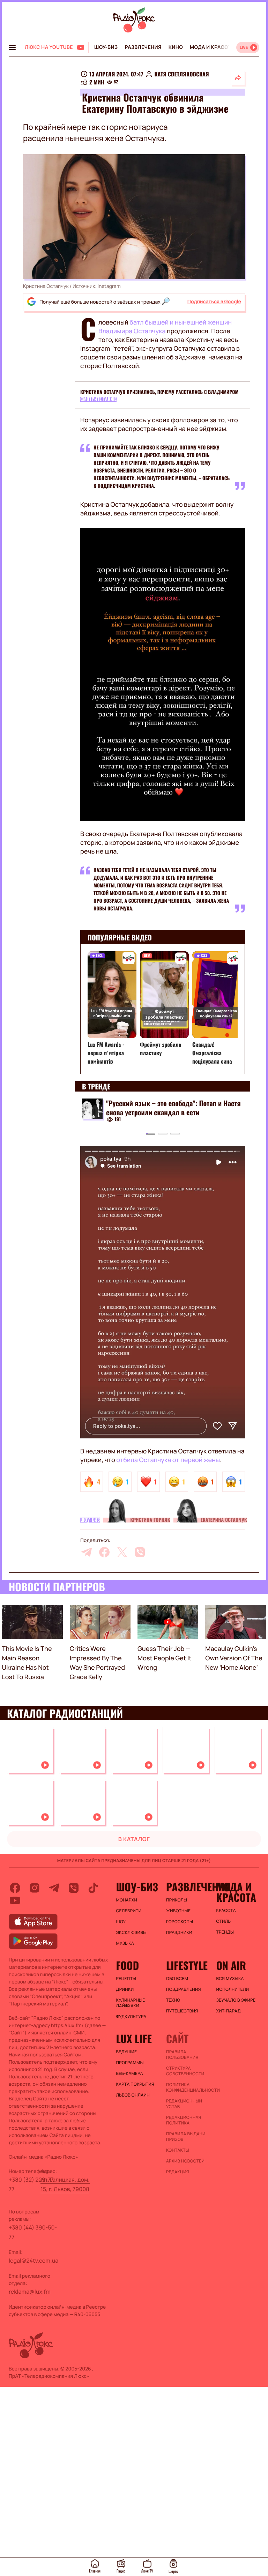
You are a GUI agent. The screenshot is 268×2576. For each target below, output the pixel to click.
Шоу (121, 1922)
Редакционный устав (184, 2104)
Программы (130, 2063)
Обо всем (177, 1979)
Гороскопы (180, 1922)
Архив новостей (185, 2161)
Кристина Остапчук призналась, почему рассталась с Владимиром (159, 392)
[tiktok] (93, 1888)
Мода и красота (212, 47)
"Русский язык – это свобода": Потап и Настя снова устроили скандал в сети (173, 1108)
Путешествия (182, 2011)
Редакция (178, 2172)
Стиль (223, 1921)
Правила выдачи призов (186, 2137)
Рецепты (126, 1979)
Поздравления (184, 1989)
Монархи (127, 1900)
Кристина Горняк (150, 1520)
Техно (173, 2000)
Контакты (178, 2150)
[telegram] (87, 1552)
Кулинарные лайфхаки (131, 2003)
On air (231, 1965)
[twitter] (122, 1552)
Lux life (134, 2039)
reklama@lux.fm (30, 2292)
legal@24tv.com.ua (33, 2261)
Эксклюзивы (132, 1933)
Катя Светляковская (181, 74)
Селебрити (129, 1911)
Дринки (125, 1989)
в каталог (134, 1839)
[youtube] (15, 1900)
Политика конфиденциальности (188, 2087)
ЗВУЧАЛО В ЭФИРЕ (236, 2000)
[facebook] (104, 1552)
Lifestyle (187, 1965)
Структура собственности (185, 2071)
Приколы (177, 1900)
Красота (226, 1911)
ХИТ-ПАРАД (228, 2011)
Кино (176, 47)
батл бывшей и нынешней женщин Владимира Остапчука (165, 327)
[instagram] (35, 1888)
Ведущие (127, 2052)
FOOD (128, 1965)
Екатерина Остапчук (224, 1520)
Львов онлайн (133, 2095)
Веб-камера (130, 2074)
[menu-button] (12, 47)
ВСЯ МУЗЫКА (230, 1979)
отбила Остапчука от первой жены (168, 1460)
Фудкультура (131, 2017)
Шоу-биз (106, 47)
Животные (178, 1911)
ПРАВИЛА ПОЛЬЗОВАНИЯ (182, 2055)
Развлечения (143, 47)
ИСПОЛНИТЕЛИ (232, 1989)
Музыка (125, 1943)
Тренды (225, 1932)
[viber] (140, 1552)
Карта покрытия (135, 2084)
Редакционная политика (184, 2120)
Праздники (179, 1933)
